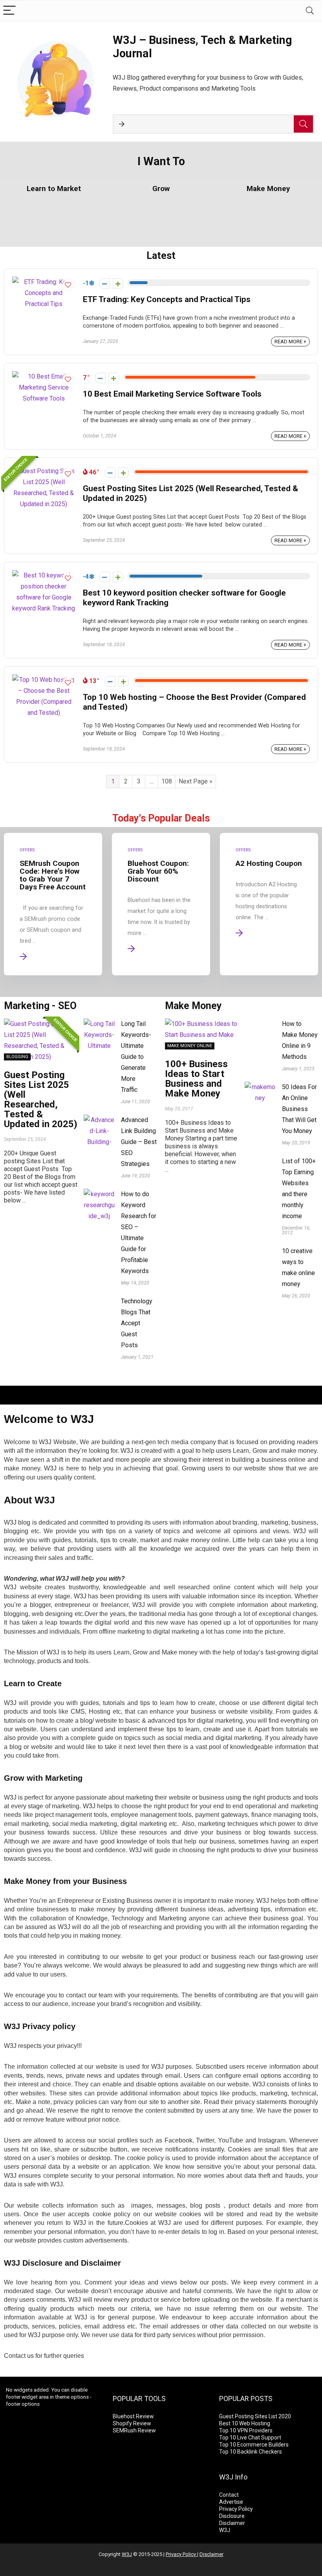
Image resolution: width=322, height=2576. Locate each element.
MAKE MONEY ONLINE (190, 1046)
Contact (229, 2495)
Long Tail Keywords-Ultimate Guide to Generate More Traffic (136, 1057)
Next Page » (196, 781)
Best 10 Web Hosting (245, 2423)
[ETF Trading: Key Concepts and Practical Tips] (44, 282)
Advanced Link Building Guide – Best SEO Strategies (139, 1142)
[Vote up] (118, 283)
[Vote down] (105, 283)
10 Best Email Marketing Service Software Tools (172, 394)
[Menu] (9, 11)
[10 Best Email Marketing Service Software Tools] (44, 376)
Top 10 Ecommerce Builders (254, 2445)
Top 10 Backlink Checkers (251, 2452)
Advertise (231, 2502)
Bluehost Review (133, 2416)
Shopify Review (132, 2423)
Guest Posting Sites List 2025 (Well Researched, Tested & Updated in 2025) (41, 1099)
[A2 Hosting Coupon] (269, 904)
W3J (225, 2530)
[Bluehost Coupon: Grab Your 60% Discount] (161, 904)
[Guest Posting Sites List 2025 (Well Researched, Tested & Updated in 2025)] (44, 471)
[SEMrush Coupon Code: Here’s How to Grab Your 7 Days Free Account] (53, 904)
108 (167, 781)
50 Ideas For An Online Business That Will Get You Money (299, 1109)
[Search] (310, 11)
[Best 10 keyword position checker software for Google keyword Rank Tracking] (44, 575)
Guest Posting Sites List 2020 (255, 2416)
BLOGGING (17, 1057)
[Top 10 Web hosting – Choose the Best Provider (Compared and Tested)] (44, 680)
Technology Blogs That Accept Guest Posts (137, 1323)
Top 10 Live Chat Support (250, 2438)
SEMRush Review (134, 2430)
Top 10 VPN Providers (246, 2430)
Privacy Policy (236, 2509)
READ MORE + (290, 342)
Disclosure (232, 2516)
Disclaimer (232, 2523)
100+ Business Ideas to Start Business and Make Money (196, 1079)
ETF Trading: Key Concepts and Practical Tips (167, 299)
